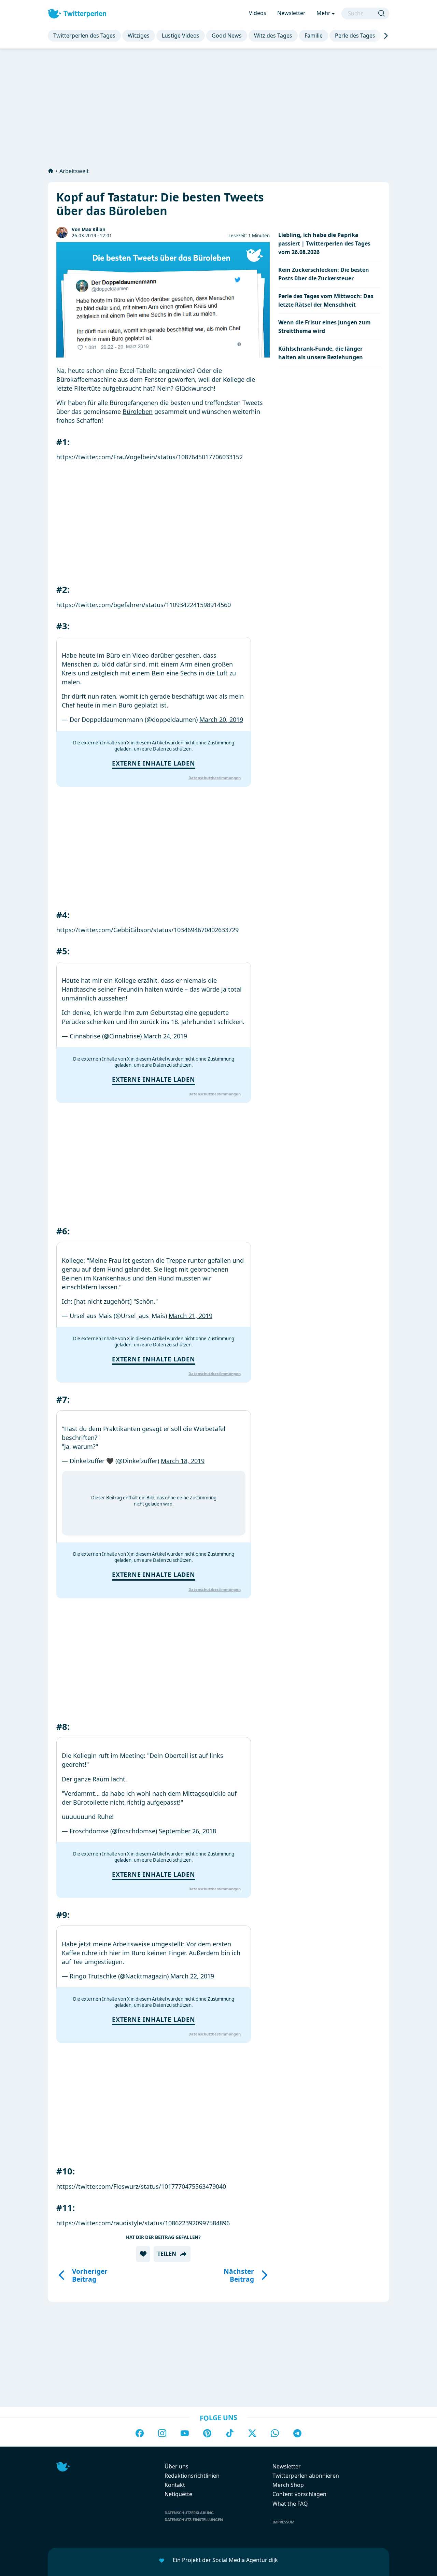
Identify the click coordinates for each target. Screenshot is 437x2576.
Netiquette (178, 2494)
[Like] (143, 2254)
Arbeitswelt (74, 171)
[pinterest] (207, 2434)
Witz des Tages (273, 36)
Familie (314, 36)
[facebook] (140, 2434)
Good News (227, 36)
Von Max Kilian (89, 229)
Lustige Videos (181, 36)
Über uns (177, 2466)
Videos (258, 13)
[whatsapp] (275, 2434)
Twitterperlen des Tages (84, 36)
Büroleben (138, 411)
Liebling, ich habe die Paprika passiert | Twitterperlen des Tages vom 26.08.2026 (324, 243)
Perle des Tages (355, 36)
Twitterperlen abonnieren (306, 2476)
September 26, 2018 (187, 1831)
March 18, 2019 (183, 1461)
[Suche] (382, 13)
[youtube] (185, 2434)
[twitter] (252, 2434)
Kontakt (175, 2485)
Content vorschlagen (299, 2494)
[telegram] (297, 2434)
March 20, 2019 (221, 719)
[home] (51, 171)
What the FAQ (290, 2504)
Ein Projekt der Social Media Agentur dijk (225, 2560)
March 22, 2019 (192, 1976)
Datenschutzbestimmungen (215, 778)
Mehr (323, 13)
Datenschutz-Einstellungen (194, 2519)
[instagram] (162, 2434)
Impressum (283, 2522)
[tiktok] (230, 2434)
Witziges (139, 36)
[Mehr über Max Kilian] (62, 232)
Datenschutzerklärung (189, 2513)
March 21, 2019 (191, 1316)
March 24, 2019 (165, 1036)
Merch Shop (288, 2485)
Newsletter (291, 13)
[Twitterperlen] (77, 13)
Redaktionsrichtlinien (192, 2476)
